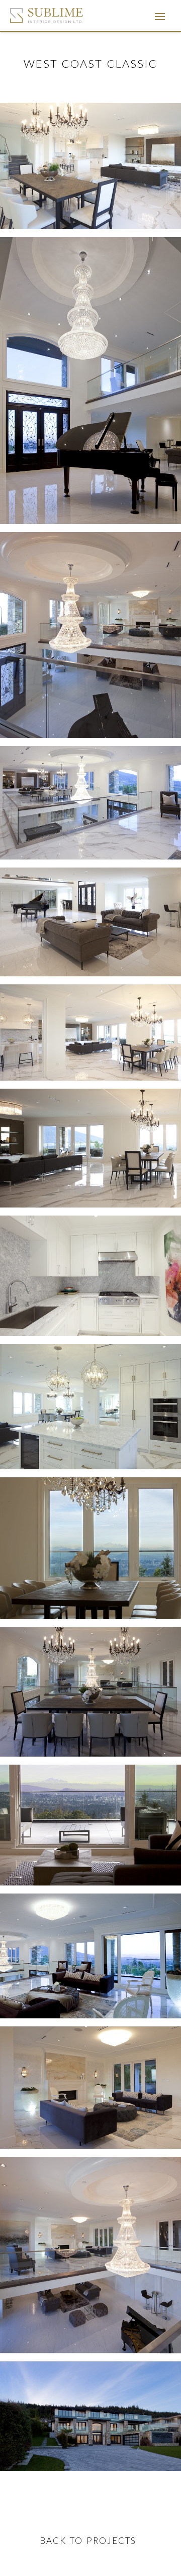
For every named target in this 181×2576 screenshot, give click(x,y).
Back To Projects (88, 2541)
